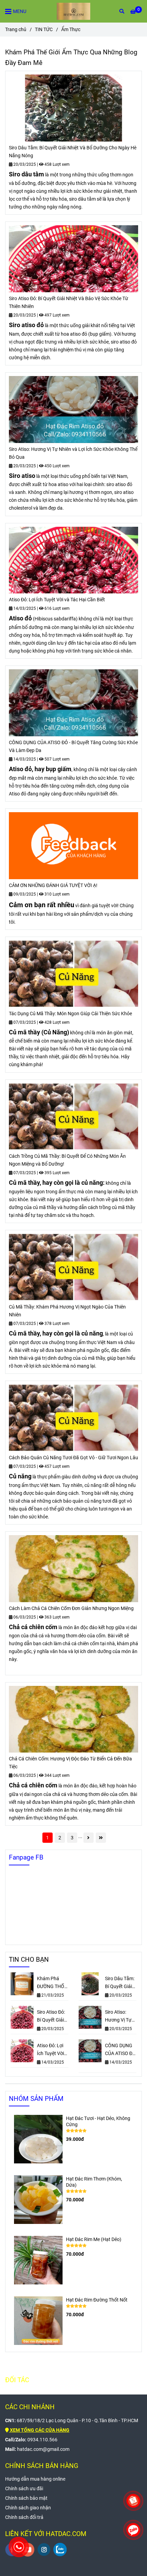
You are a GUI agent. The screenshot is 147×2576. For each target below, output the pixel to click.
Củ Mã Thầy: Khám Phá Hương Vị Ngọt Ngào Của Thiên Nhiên (67, 1311)
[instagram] (44, 2550)
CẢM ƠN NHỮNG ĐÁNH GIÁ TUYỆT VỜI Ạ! (53, 885)
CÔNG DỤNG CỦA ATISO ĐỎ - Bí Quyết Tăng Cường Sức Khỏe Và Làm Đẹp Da (73, 747)
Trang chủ (16, 30)
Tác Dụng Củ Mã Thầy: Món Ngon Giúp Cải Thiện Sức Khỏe (70, 1014)
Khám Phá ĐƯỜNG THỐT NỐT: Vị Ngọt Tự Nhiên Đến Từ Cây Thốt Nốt (52, 1983)
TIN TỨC (44, 30)
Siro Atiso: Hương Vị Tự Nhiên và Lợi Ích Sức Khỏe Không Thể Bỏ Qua (73, 453)
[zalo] (60, 2550)
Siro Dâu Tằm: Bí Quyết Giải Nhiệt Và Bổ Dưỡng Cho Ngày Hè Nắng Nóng (73, 152)
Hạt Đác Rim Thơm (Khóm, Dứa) (94, 2182)
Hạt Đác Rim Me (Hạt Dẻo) (94, 2239)
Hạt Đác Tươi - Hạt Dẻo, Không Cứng (98, 2122)
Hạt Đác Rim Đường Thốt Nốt (97, 2300)
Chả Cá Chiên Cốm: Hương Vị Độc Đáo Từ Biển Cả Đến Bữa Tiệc (70, 1763)
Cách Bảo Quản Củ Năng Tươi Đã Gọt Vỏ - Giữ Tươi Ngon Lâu (73, 1458)
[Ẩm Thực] (73, 11)
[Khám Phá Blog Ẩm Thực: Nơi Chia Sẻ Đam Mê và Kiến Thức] (73, 108)
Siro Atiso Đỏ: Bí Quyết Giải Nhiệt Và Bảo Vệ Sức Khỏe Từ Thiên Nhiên (69, 303)
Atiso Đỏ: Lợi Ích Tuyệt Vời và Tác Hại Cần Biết (57, 600)
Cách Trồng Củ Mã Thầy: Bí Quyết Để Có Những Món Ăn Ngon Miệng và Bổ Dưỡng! (67, 1160)
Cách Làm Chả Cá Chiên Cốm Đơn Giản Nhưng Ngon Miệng (71, 1608)
